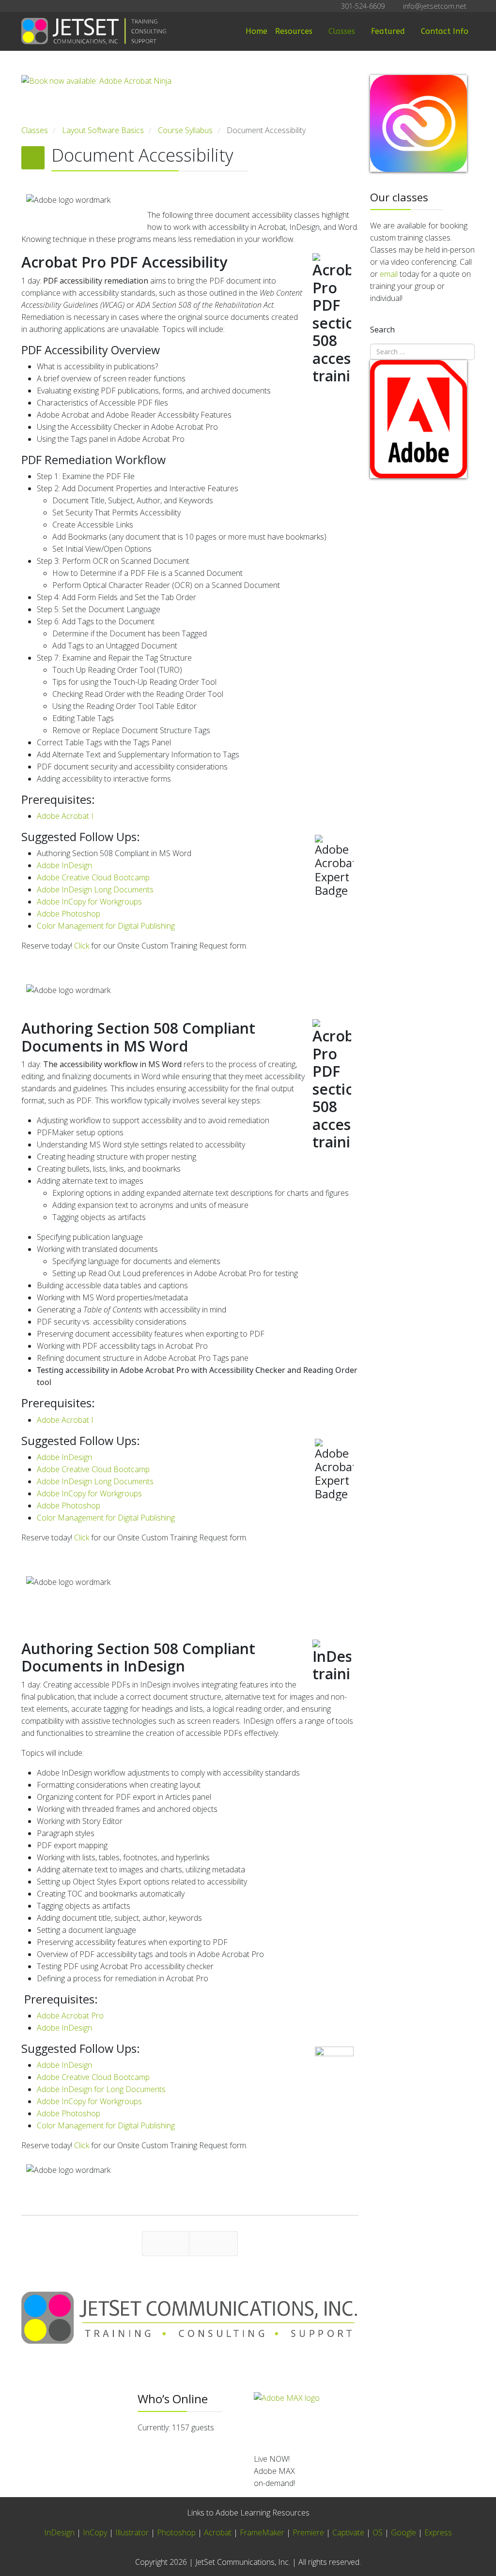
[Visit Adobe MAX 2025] (364, 2419)
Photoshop (176, 2532)
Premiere (308, 2532)
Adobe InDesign (64, 865)
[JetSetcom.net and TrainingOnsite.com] (190, 2318)
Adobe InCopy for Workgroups (89, 902)
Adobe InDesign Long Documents (95, 889)
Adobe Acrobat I (65, 816)
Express (438, 2532)
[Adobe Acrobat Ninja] (190, 100)
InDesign (60, 2532)
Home (256, 31)
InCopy (95, 2532)
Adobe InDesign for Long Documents (101, 2089)
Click (82, 946)
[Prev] (166, 2244)
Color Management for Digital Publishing (106, 926)
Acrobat (218, 2532)
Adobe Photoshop (69, 914)
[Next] (213, 2244)
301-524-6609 (363, 6)
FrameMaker (262, 2532)
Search (382, 330)
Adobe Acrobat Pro (70, 2016)
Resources (294, 31)
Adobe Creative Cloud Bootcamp (93, 877)
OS (378, 2532)
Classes (342, 31)
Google (403, 2532)
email (389, 274)
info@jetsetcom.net (435, 6)
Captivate (348, 2532)
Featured (388, 31)
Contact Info (445, 31)
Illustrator (132, 2532)
